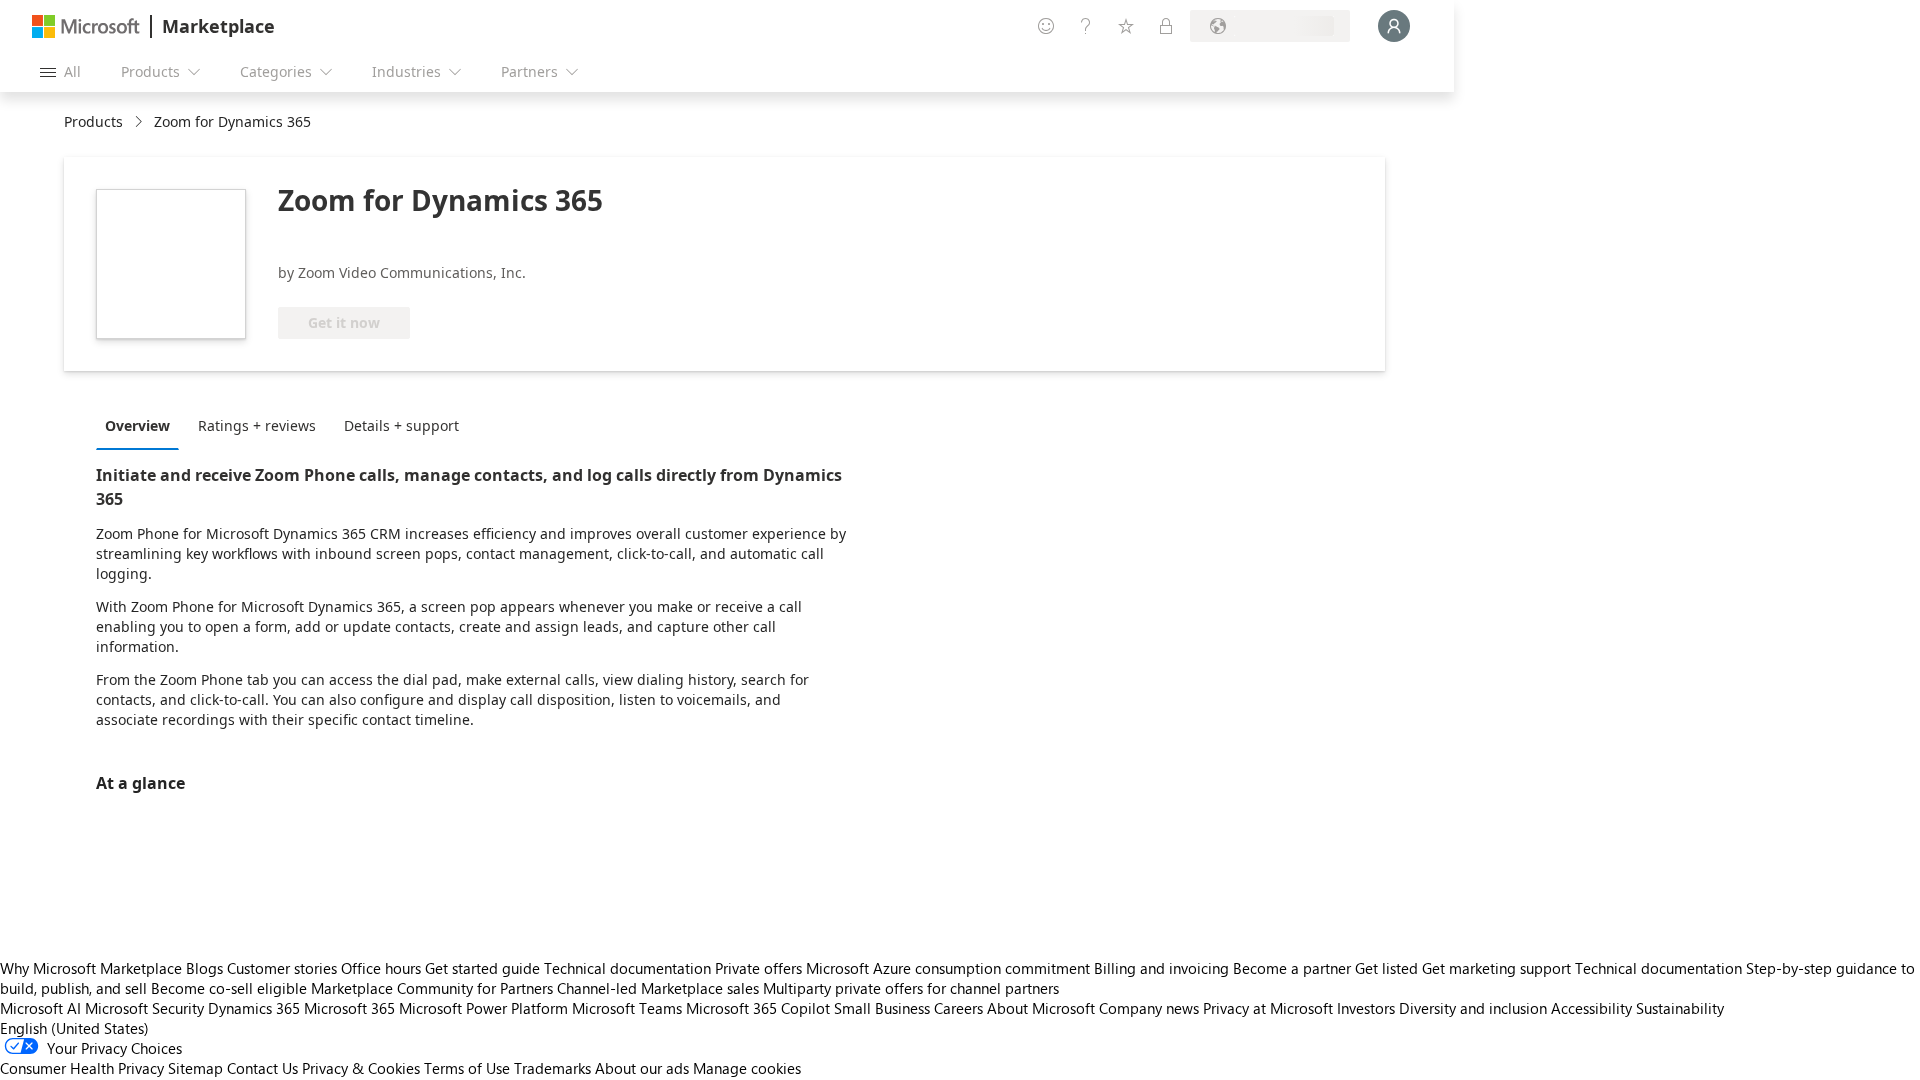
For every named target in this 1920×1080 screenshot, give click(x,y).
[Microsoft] (86, 26)
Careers (958, 1008)
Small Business (882, 1008)
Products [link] (93, 121)
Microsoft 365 (349, 1008)
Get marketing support (1496, 968)
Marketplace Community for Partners (432, 988)
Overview (137, 425)
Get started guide (482, 968)
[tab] (142, 425)
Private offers (758, 968)
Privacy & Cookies (361, 1068)
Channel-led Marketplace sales (658, 988)
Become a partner (1292, 968)
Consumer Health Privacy (82, 1068)
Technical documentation (627, 968)
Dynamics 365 (254, 1008)
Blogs (204, 968)
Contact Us (262, 1068)
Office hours (381, 968)
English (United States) (74, 1028)
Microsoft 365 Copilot (758, 1008)
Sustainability (1680, 1008)
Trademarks (552, 1068)
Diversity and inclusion (1473, 1008)
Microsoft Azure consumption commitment (950, 968)
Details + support (401, 425)
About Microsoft (1041, 1008)
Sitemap (195, 1068)
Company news (1149, 1008)
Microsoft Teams (627, 1008)
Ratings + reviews (257, 425)
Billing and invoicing (1161, 968)
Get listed (1386, 968)
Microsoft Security (144, 1008)
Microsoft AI (40, 1008)
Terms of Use (467, 1068)
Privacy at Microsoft (1268, 1008)
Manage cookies (747, 1068)
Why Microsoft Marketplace (91, 968)
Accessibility (1591, 1008)
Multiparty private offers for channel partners (911, 988)
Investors (1366, 1008)
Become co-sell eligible (229, 988)
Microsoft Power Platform (483, 1008)
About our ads (642, 1068)
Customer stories (282, 968)
